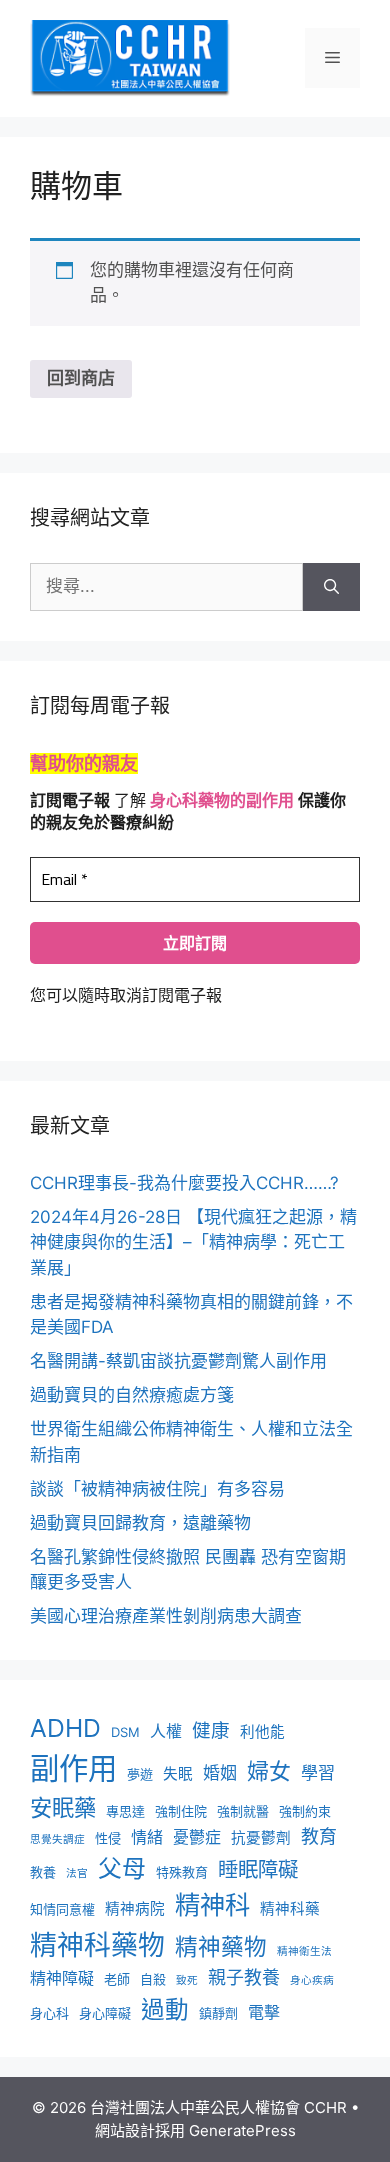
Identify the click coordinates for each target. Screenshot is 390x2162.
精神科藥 (290, 1909)
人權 (166, 1731)
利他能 (262, 1732)
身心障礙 (105, 2013)
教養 (43, 1872)
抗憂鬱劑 (261, 1838)
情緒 (147, 1837)
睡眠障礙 (258, 1869)
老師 (117, 1979)
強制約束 (305, 1811)
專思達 (125, 1811)
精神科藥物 (97, 1945)
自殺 (153, 1979)
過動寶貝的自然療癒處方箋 (132, 1395)
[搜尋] (331, 587)
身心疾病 (312, 1980)
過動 (165, 2009)
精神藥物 (221, 1946)
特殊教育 (182, 1872)
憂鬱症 (197, 1837)
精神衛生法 (304, 1951)
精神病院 (135, 1909)
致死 (187, 1980)
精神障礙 (62, 1978)
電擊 (264, 2012)
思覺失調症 (57, 1839)
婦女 (269, 1771)
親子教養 (244, 1977)
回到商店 (81, 378)
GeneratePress (242, 2130)
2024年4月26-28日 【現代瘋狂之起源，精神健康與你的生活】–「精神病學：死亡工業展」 (193, 1242)
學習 (318, 1773)
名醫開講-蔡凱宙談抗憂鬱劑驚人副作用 (178, 1361)
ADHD (65, 1728)
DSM (125, 1732)
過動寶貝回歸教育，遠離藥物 (140, 1523)
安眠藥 (63, 1807)
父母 (122, 1868)
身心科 (49, 2013)
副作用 (73, 1768)
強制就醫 (243, 1811)
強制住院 (181, 1811)
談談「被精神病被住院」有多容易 (157, 1489)
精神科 (212, 1905)
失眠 (178, 1774)
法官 (77, 1873)
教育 (319, 1836)
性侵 (108, 1838)
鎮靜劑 (218, 2013)
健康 (211, 1730)
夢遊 (140, 1774)
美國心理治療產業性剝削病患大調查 (166, 1616)
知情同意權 (62, 1909)
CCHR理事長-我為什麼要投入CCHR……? (184, 1183)
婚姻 (220, 1773)
